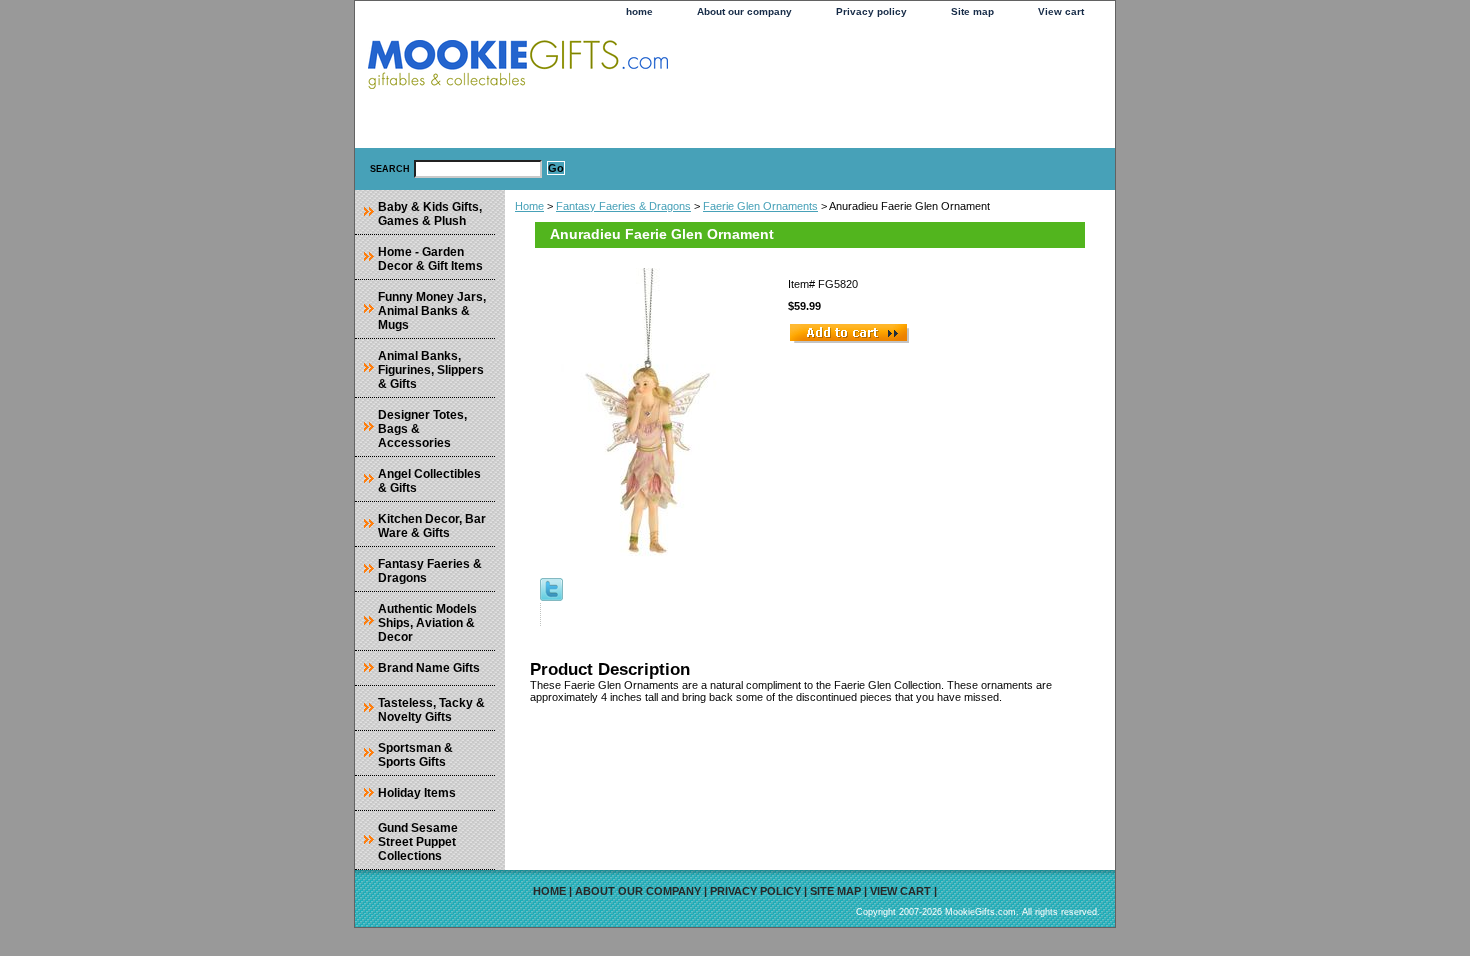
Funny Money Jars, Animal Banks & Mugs (432, 311)
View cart (1061, 11)
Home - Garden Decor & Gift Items (430, 259)
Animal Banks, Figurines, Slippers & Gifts (431, 370)
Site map (972, 11)
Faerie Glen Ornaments (760, 206)
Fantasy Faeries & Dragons (623, 206)
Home (529, 206)
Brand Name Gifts (429, 668)
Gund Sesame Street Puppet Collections (418, 842)
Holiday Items (417, 793)
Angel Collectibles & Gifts (429, 481)
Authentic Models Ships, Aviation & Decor (427, 623)
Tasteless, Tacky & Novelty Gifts (431, 710)
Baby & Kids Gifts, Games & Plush (430, 214)
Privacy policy (871, 11)
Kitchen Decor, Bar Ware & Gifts (432, 526)
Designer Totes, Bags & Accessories (422, 429)
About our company (744, 11)
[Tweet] (551, 597)
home (639, 11)
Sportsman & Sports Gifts (415, 755)
